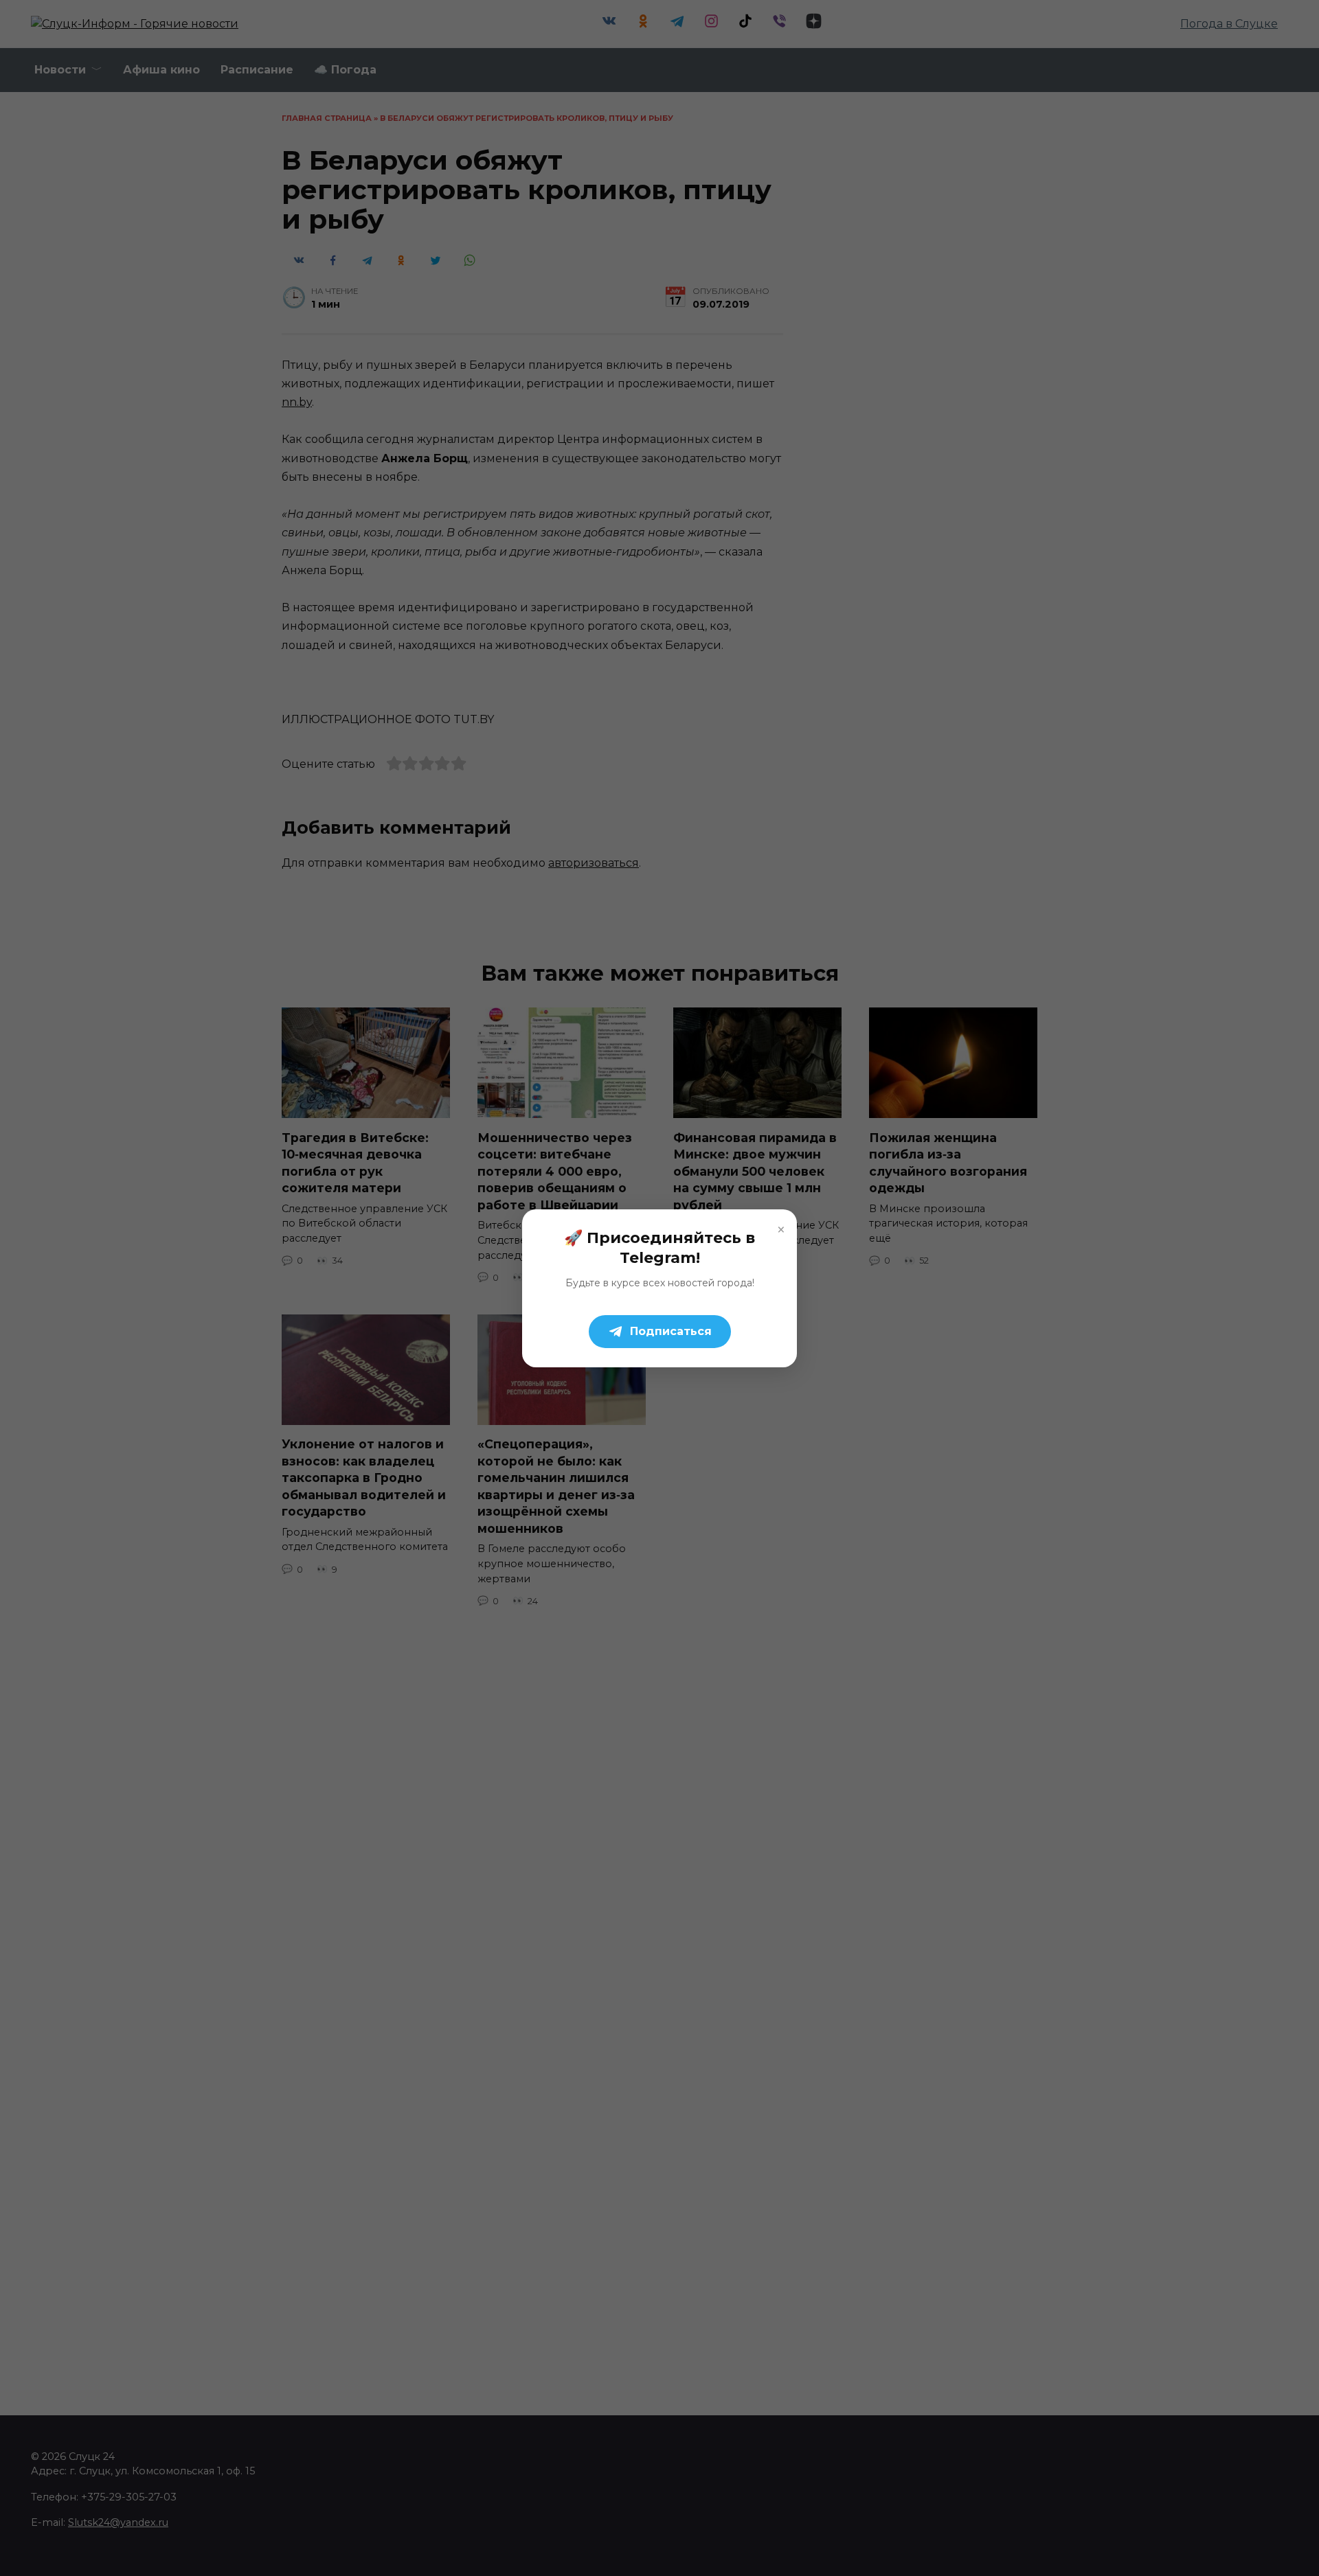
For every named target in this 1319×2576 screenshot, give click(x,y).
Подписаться (671, 1331)
